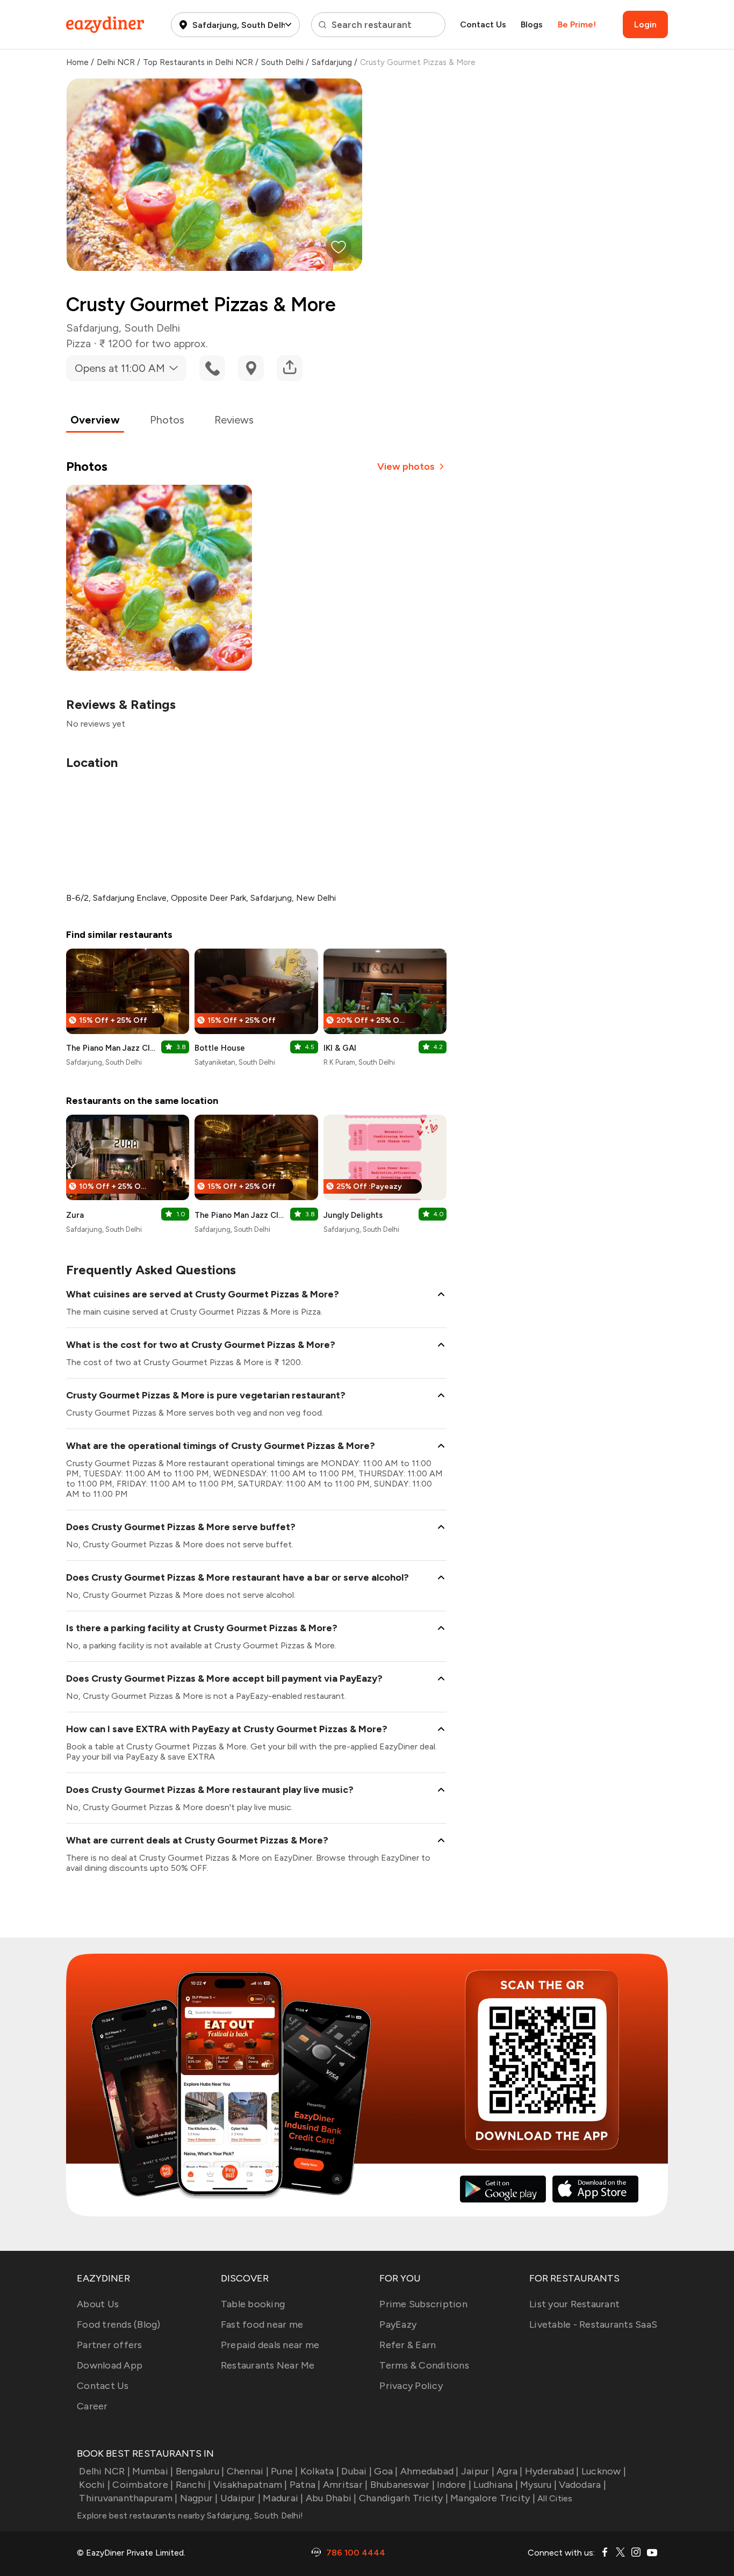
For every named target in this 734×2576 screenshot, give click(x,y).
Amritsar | (346, 2485)
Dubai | (357, 2471)
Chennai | (248, 2471)
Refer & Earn (408, 2345)
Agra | (510, 2471)
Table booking (253, 2304)
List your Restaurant (574, 2304)
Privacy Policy (411, 2386)
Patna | (305, 2485)
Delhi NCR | (105, 2471)
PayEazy (398, 2324)
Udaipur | (240, 2498)
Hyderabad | (552, 2471)
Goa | (386, 2471)
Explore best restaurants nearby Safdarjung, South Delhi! (190, 2516)
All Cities (554, 2498)
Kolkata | (320, 2471)
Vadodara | (582, 2485)
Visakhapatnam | (250, 2485)
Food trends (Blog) (119, 2324)
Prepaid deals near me (270, 2345)
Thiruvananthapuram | (128, 2498)
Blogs (532, 24)
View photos (406, 467)
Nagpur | (199, 2498)
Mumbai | (153, 2471)
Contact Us (483, 24)
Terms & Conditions (424, 2365)
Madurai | (283, 2498)
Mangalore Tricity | (493, 2498)
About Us (98, 2304)
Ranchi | (193, 2485)
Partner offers (110, 2345)
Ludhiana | (496, 2485)
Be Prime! (577, 24)
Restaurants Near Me (268, 2365)
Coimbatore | (143, 2485)
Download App (110, 2365)
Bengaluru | (200, 2471)
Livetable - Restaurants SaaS (593, 2324)
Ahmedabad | (430, 2471)
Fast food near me (262, 2324)
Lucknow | (604, 2471)
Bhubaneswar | (402, 2485)
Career (92, 2406)
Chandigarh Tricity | (404, 2498)
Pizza (78, 343)
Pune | (285, 2471)
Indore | (454, 2485)
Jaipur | (478, 2471)
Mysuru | (538, 2485)
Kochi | (95, 2485)
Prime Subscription (423, 2304)
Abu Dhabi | (331, 2498)
